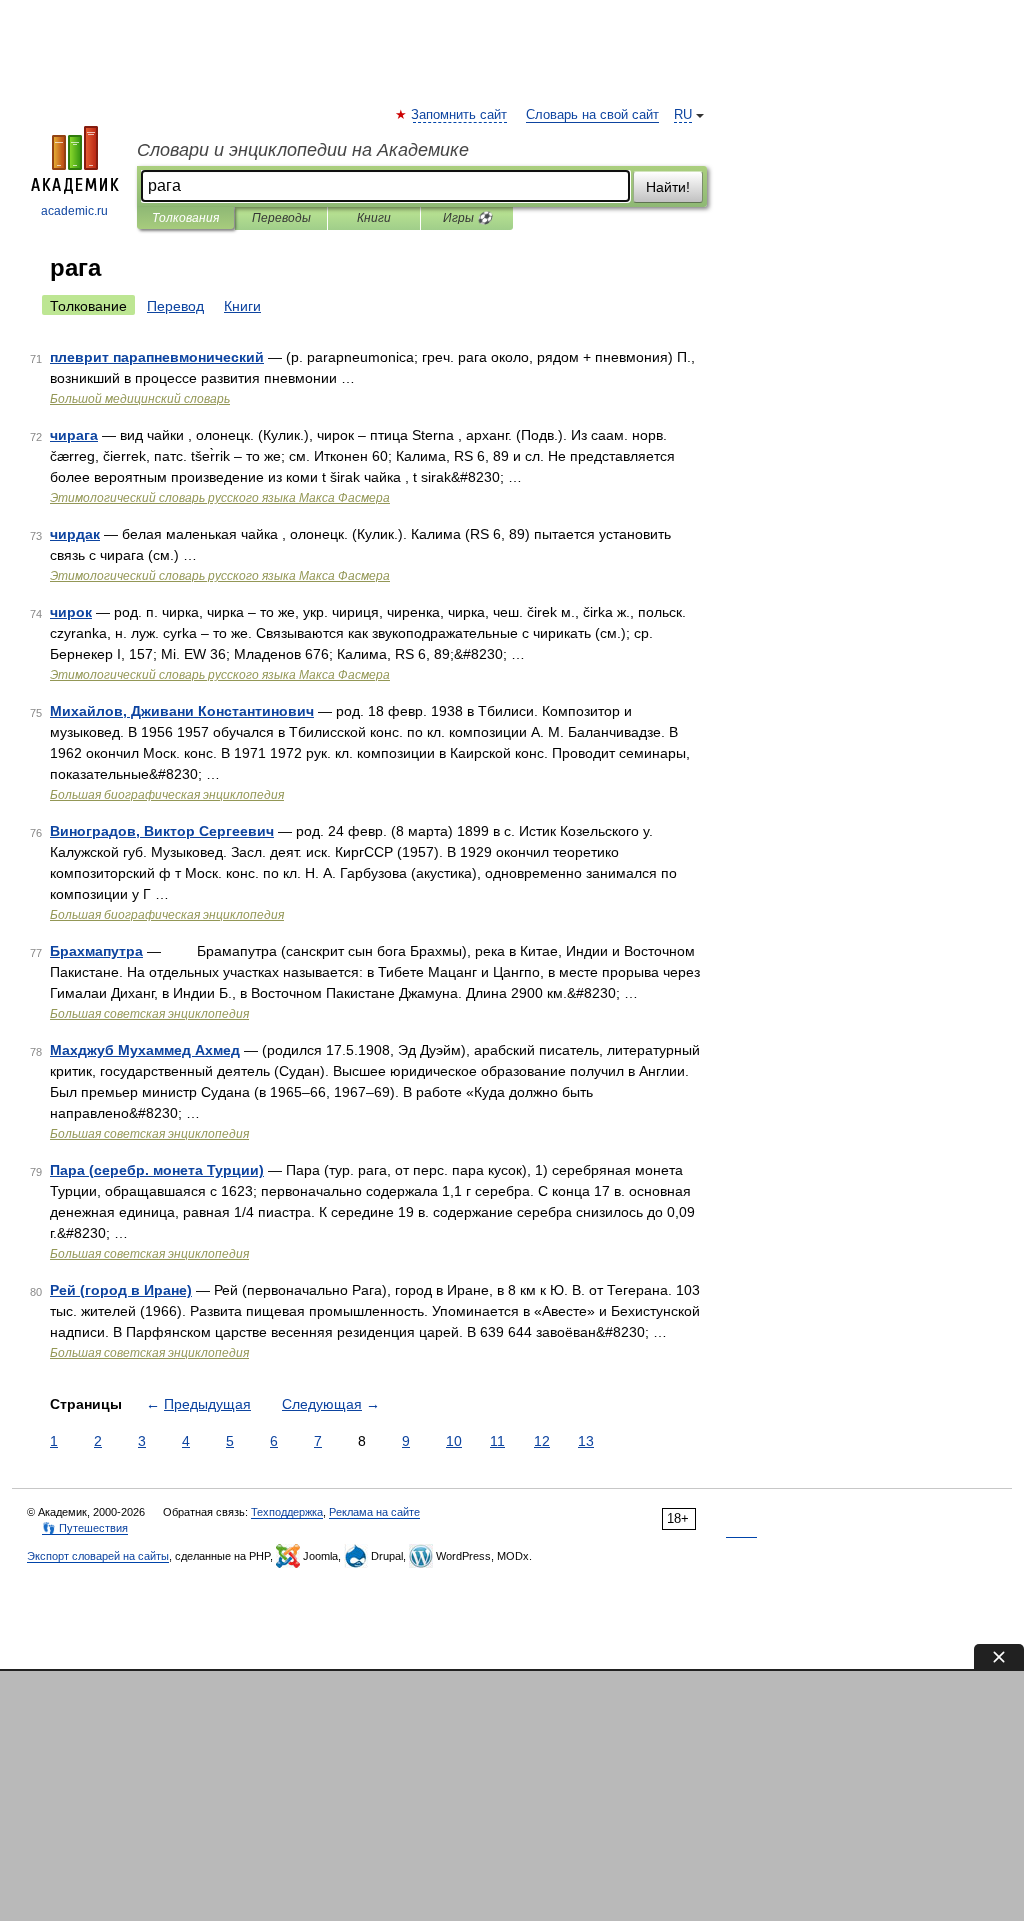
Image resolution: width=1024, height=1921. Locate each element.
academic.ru (74, 211)
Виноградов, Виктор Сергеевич (162, 831)
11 (497, 1441)
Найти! (668, 187)
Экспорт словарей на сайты (98, 1556)
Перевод (175, 306)
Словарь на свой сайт (592, 115)
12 (542, 1441)
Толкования (185, 218)
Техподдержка (287, 1512)
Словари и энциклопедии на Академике (303, 150)
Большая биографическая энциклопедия (167, 795)
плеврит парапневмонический (157, 357)
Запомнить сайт (460, 115)
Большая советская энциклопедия (149, 1014)
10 (454, 1441)
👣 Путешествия (85, 1528)
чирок (71, 612)
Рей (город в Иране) (121, 1290)
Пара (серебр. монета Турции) (157, 1170)
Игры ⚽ (467, 218)
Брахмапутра (96, 951)
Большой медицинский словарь (140, 399)
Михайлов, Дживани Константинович (182, 711)
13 (586, 1441)
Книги (374, 218)
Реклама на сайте (374, 1512)
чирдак (75, 534)
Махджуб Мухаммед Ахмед (145, 1050)
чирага (74, 435)
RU (683, 115)
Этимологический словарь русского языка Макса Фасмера (220, 498)
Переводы (281, 218)
